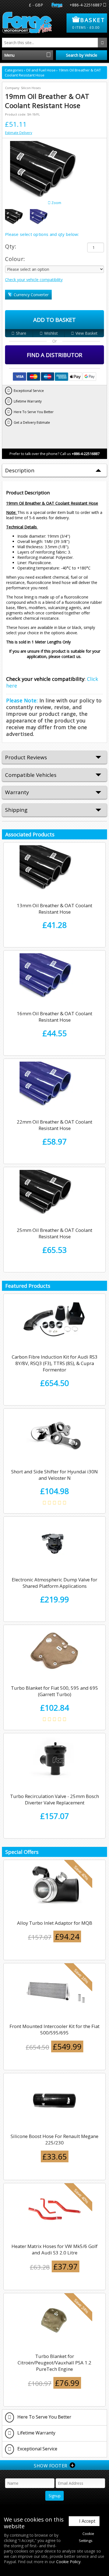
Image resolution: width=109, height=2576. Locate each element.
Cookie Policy (68, 2562)
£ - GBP (36, 5)
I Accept (87, 2521)
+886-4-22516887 (86, 5)
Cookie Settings (87, 2537)
